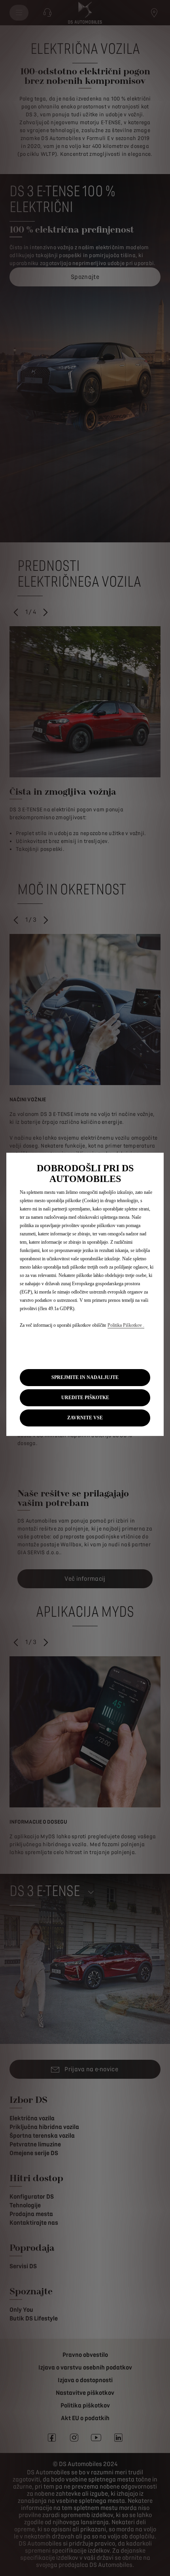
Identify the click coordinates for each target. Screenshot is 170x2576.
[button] (85, 1398)
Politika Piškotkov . (126, 1325)
